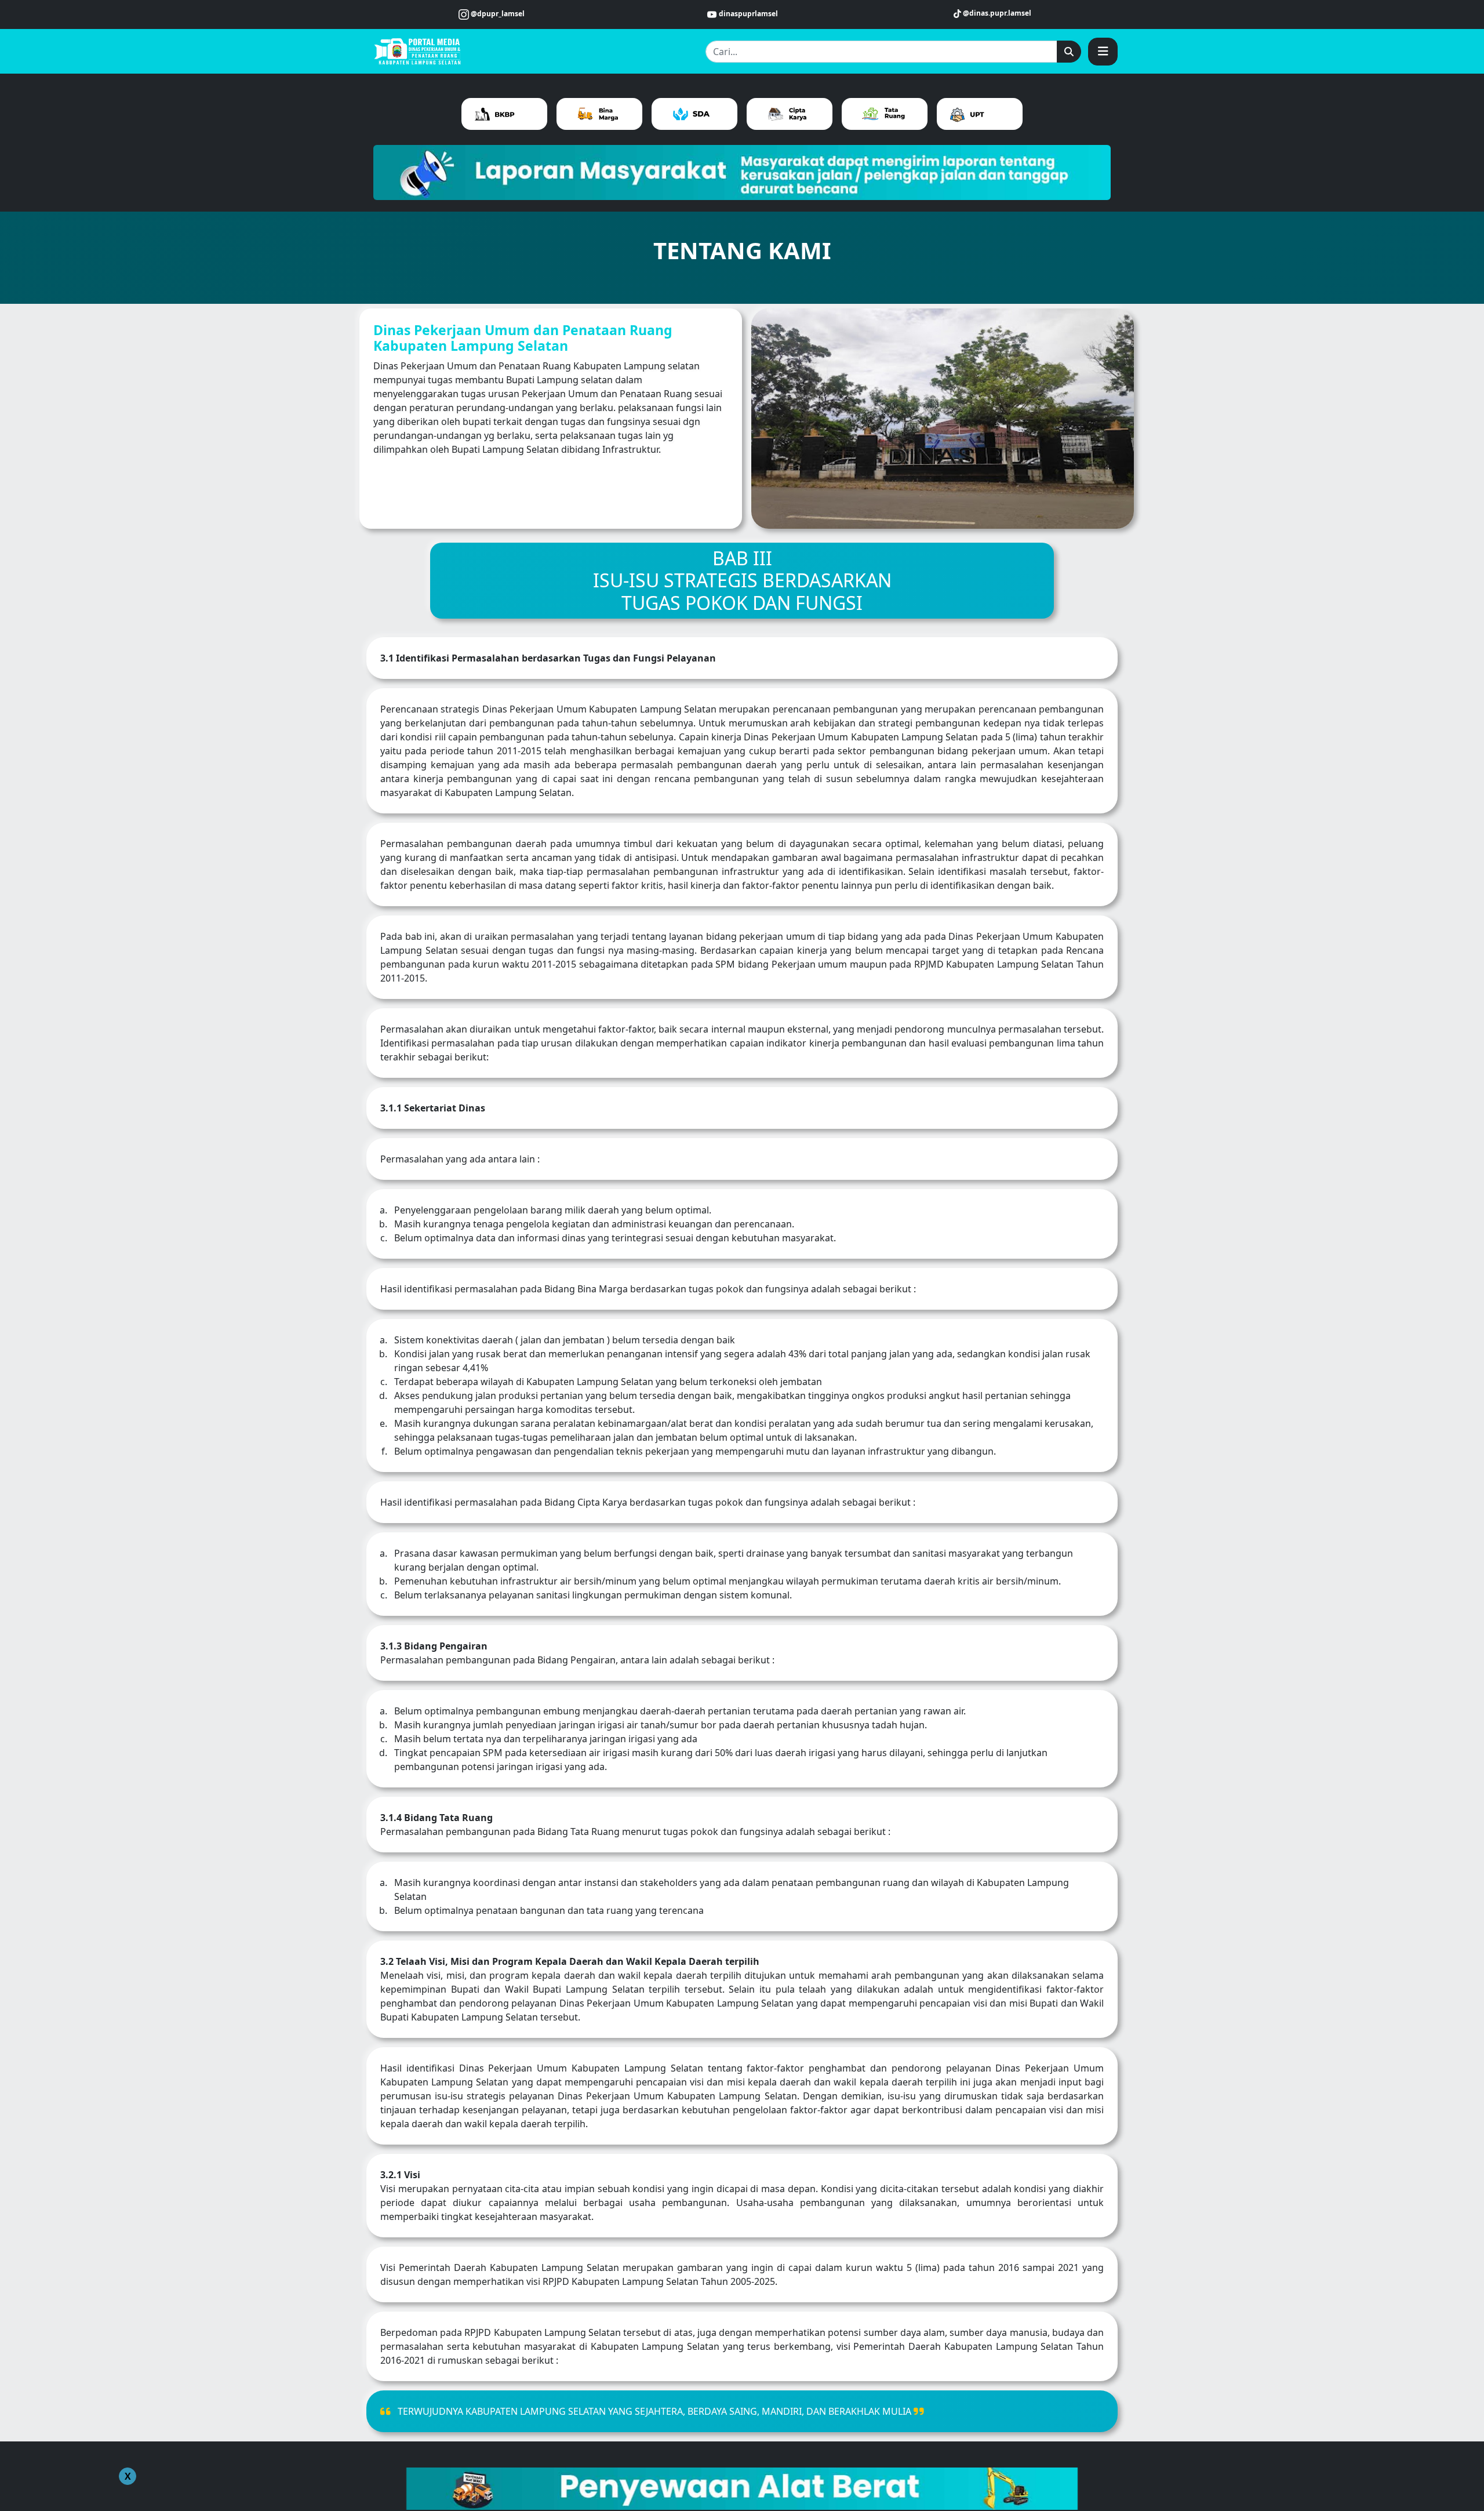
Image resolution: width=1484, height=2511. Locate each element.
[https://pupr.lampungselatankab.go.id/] (419, 50)
